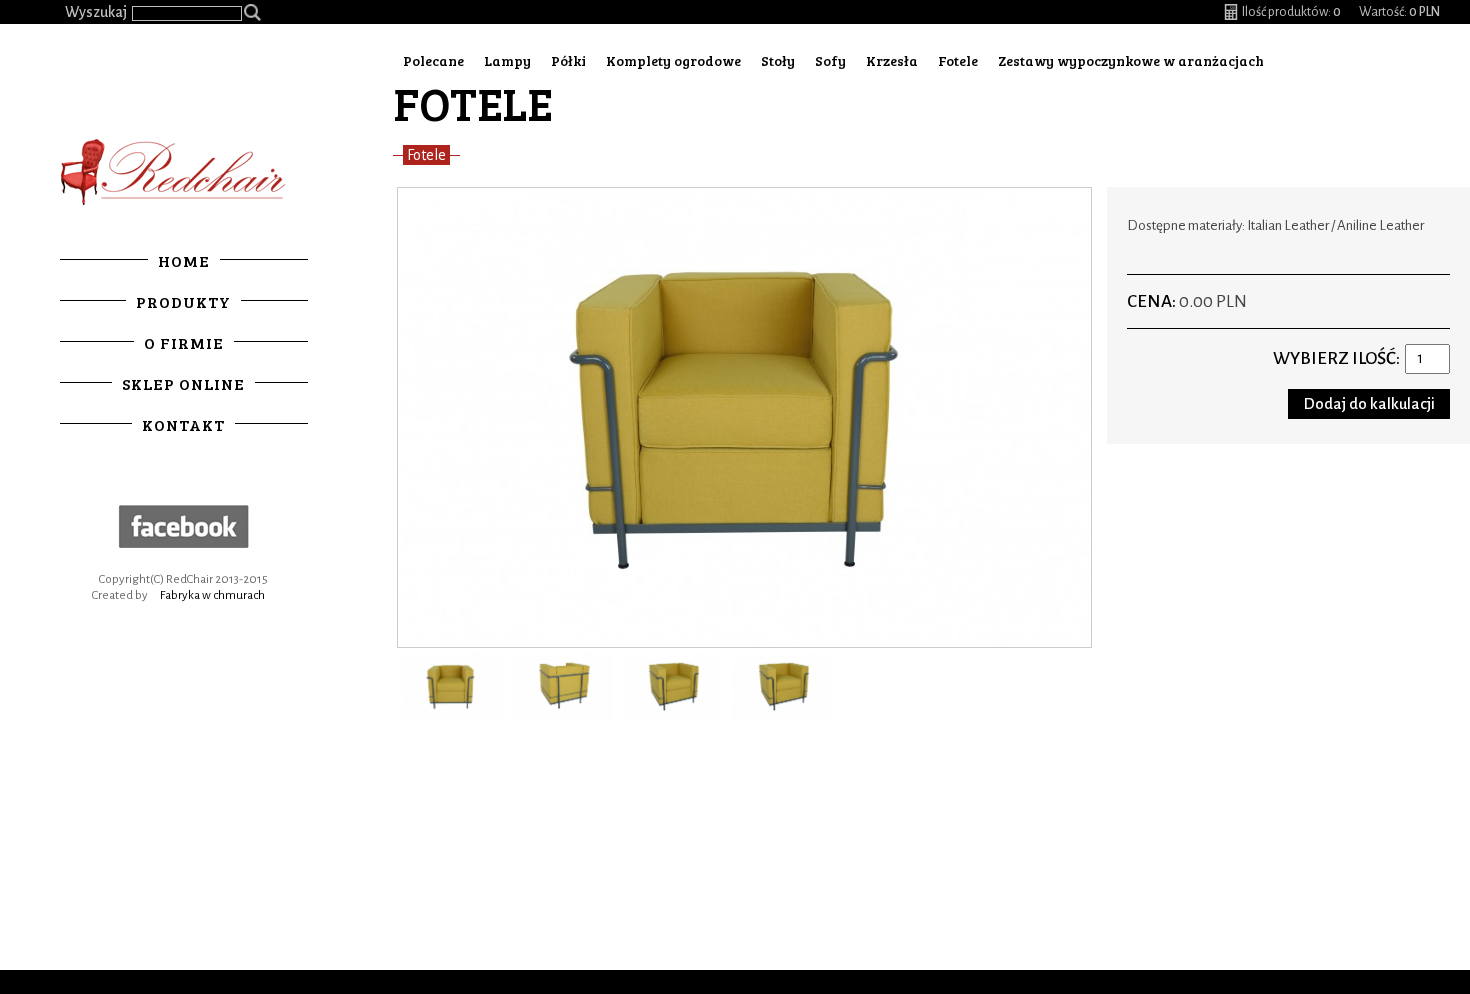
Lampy (507, 60)
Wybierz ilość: (1336, 358)
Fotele (958, 60)
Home (184, 260)
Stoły (778, 60)
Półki (568, 60)
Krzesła (892, 60)
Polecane (433, 60)
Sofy (830, 60)
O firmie (184, 342)
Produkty (183, 301)
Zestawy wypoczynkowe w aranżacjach (1131, 60)
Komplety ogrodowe (673, 60)
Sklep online (183, 383)
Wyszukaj (96, 12)
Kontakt (183, 424)
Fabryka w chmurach (212, 595)
